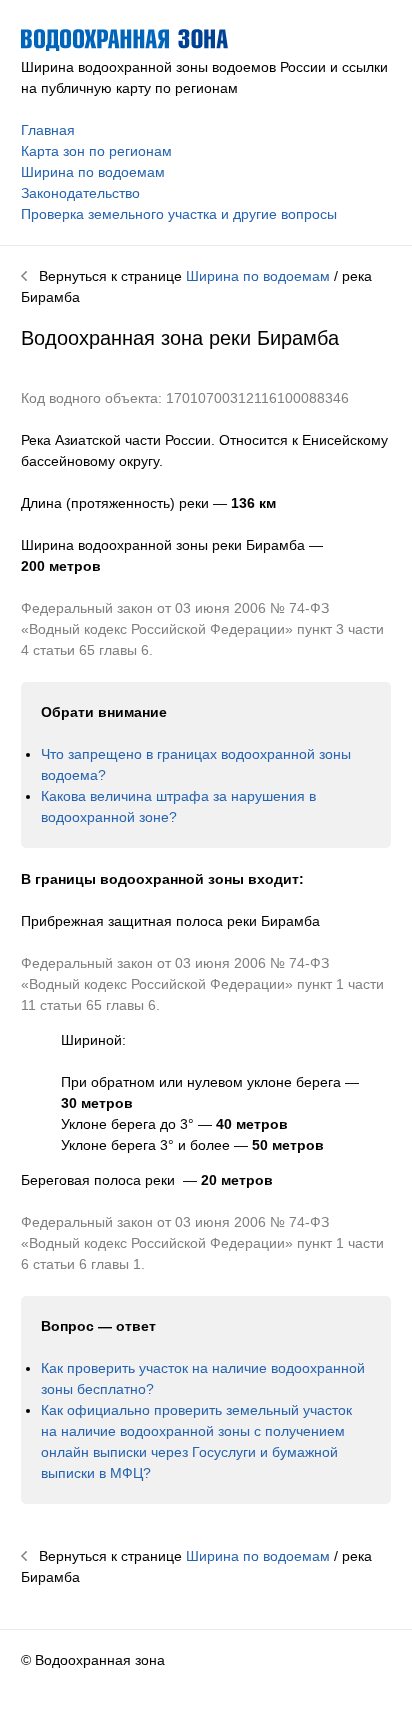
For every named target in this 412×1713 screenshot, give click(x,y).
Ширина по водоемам (93, 172)
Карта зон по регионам (96, 151)
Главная (48, 130)
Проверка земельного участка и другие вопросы (179, 214)
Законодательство (80, 193)
